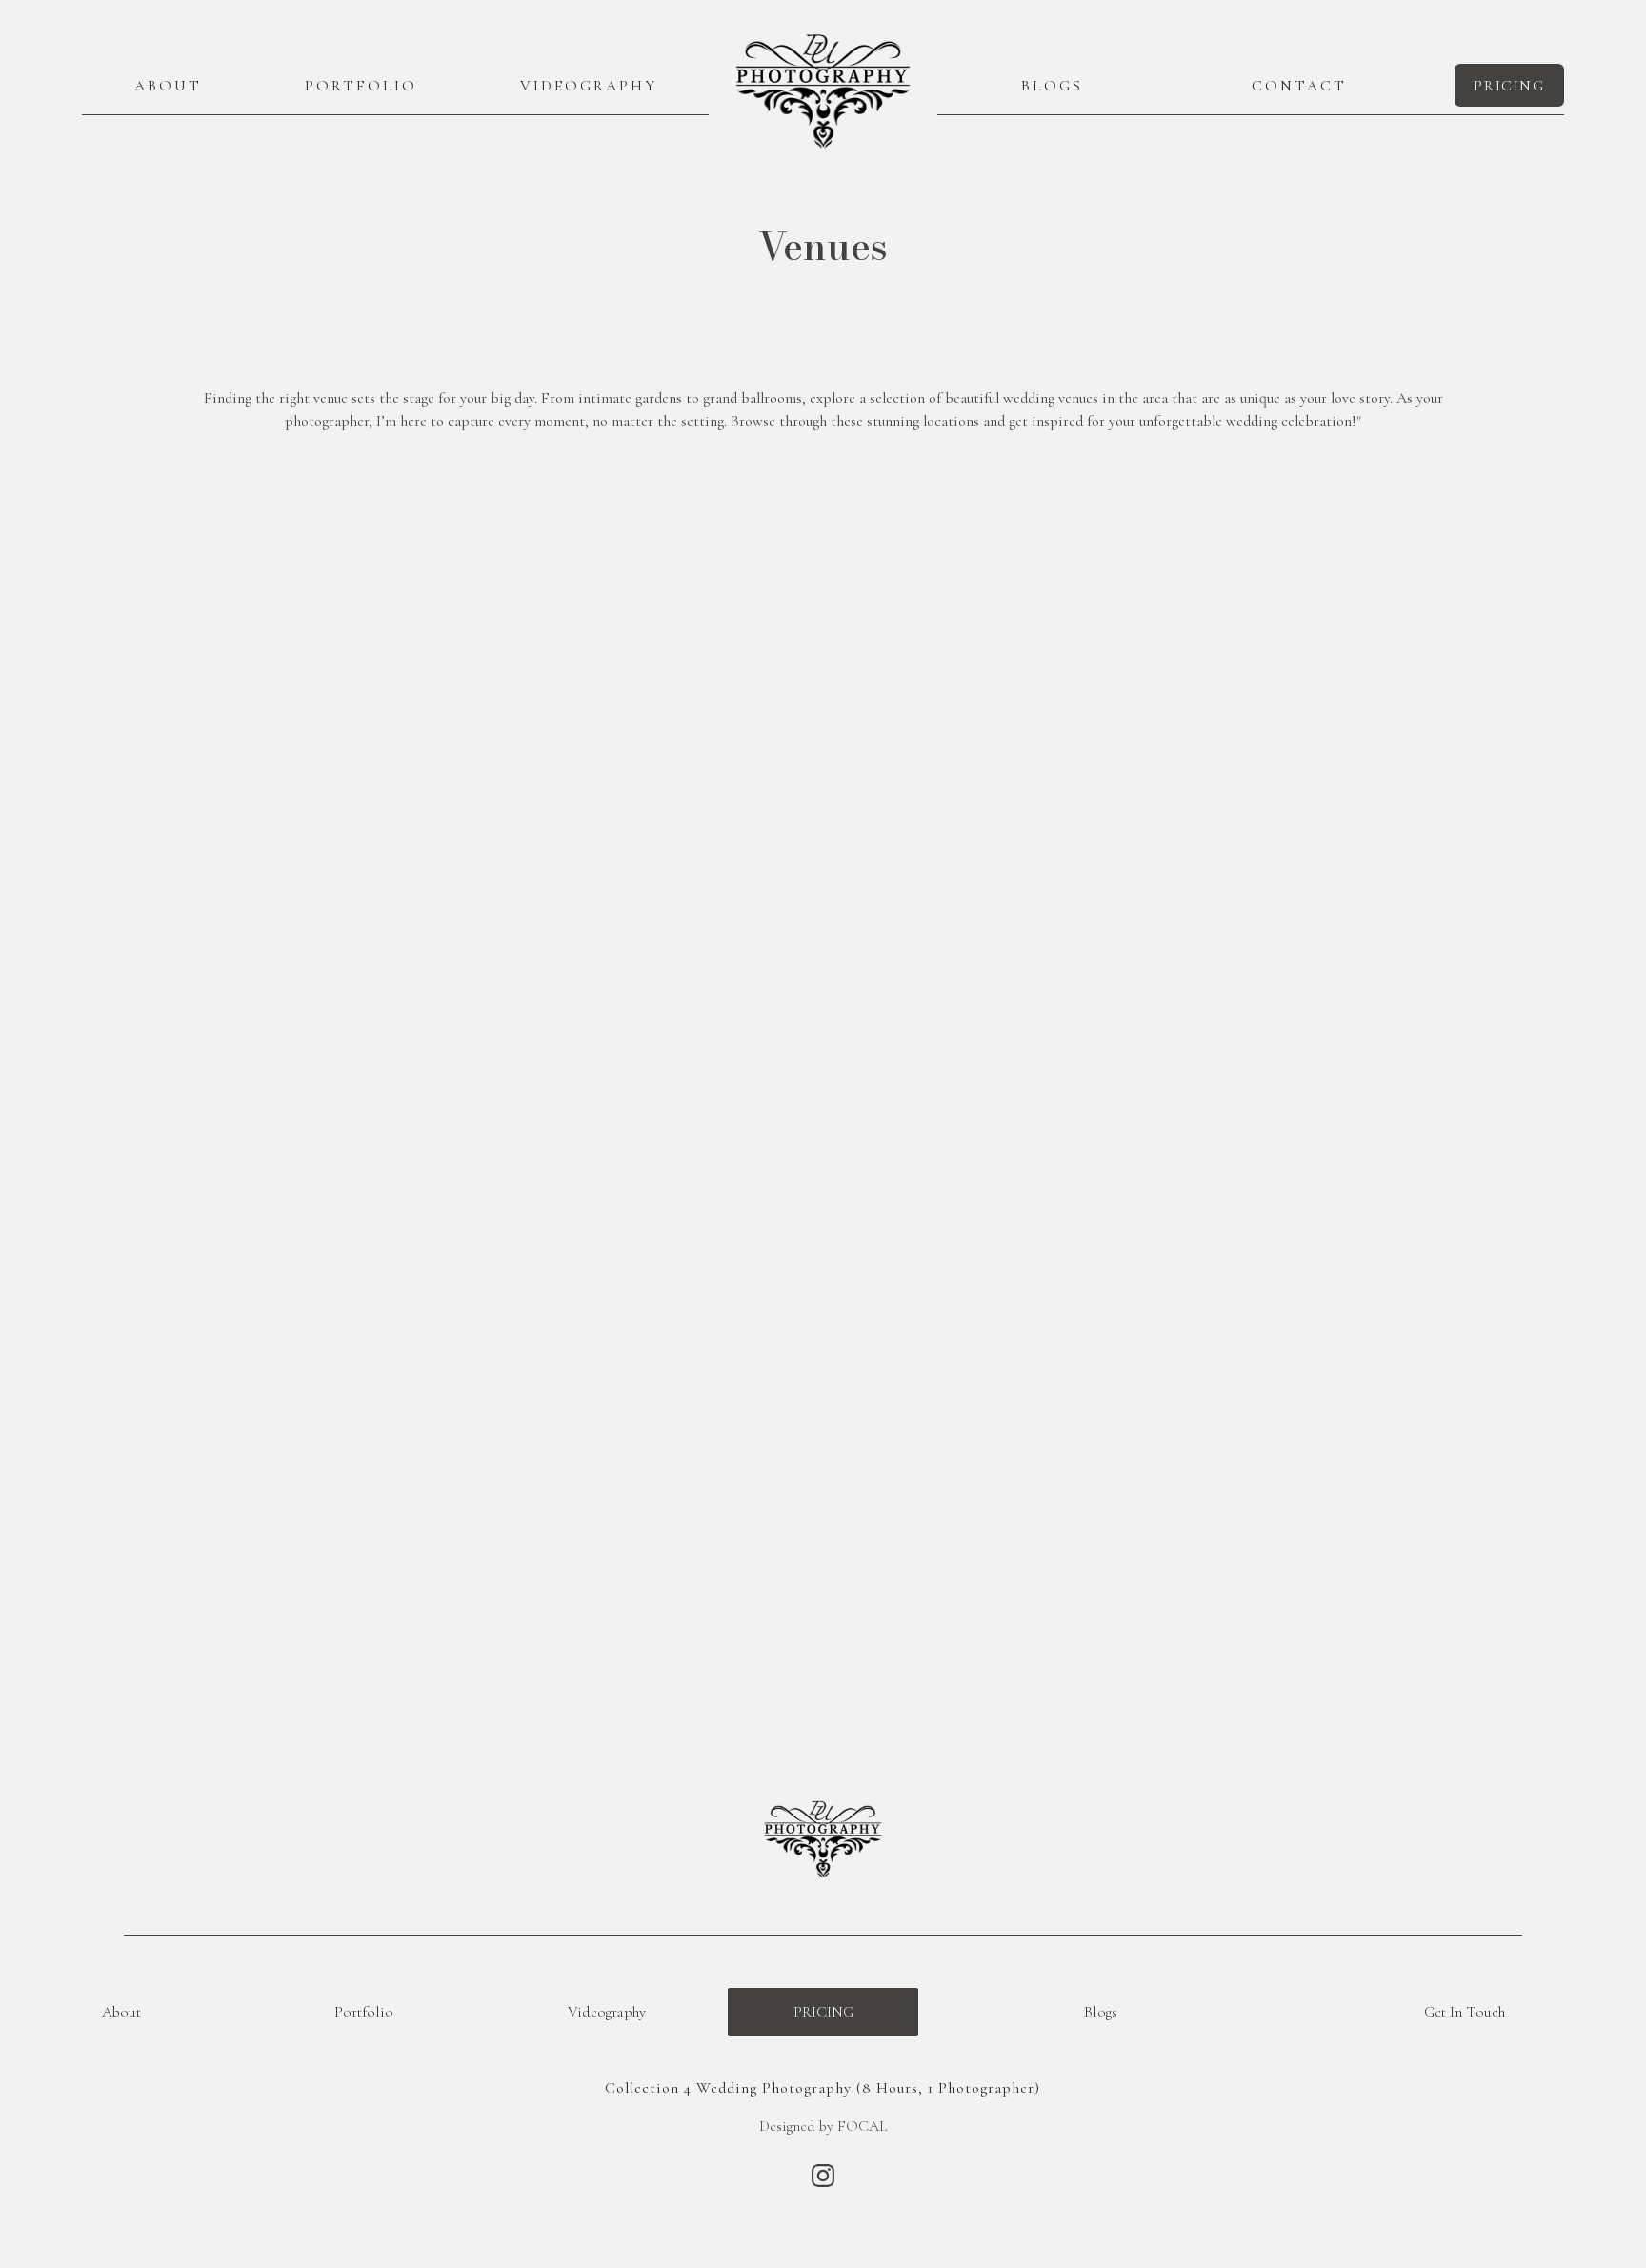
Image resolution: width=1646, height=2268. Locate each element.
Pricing (823, 2012)
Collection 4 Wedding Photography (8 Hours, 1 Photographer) (823, 2088)
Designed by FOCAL (823, 2126)
